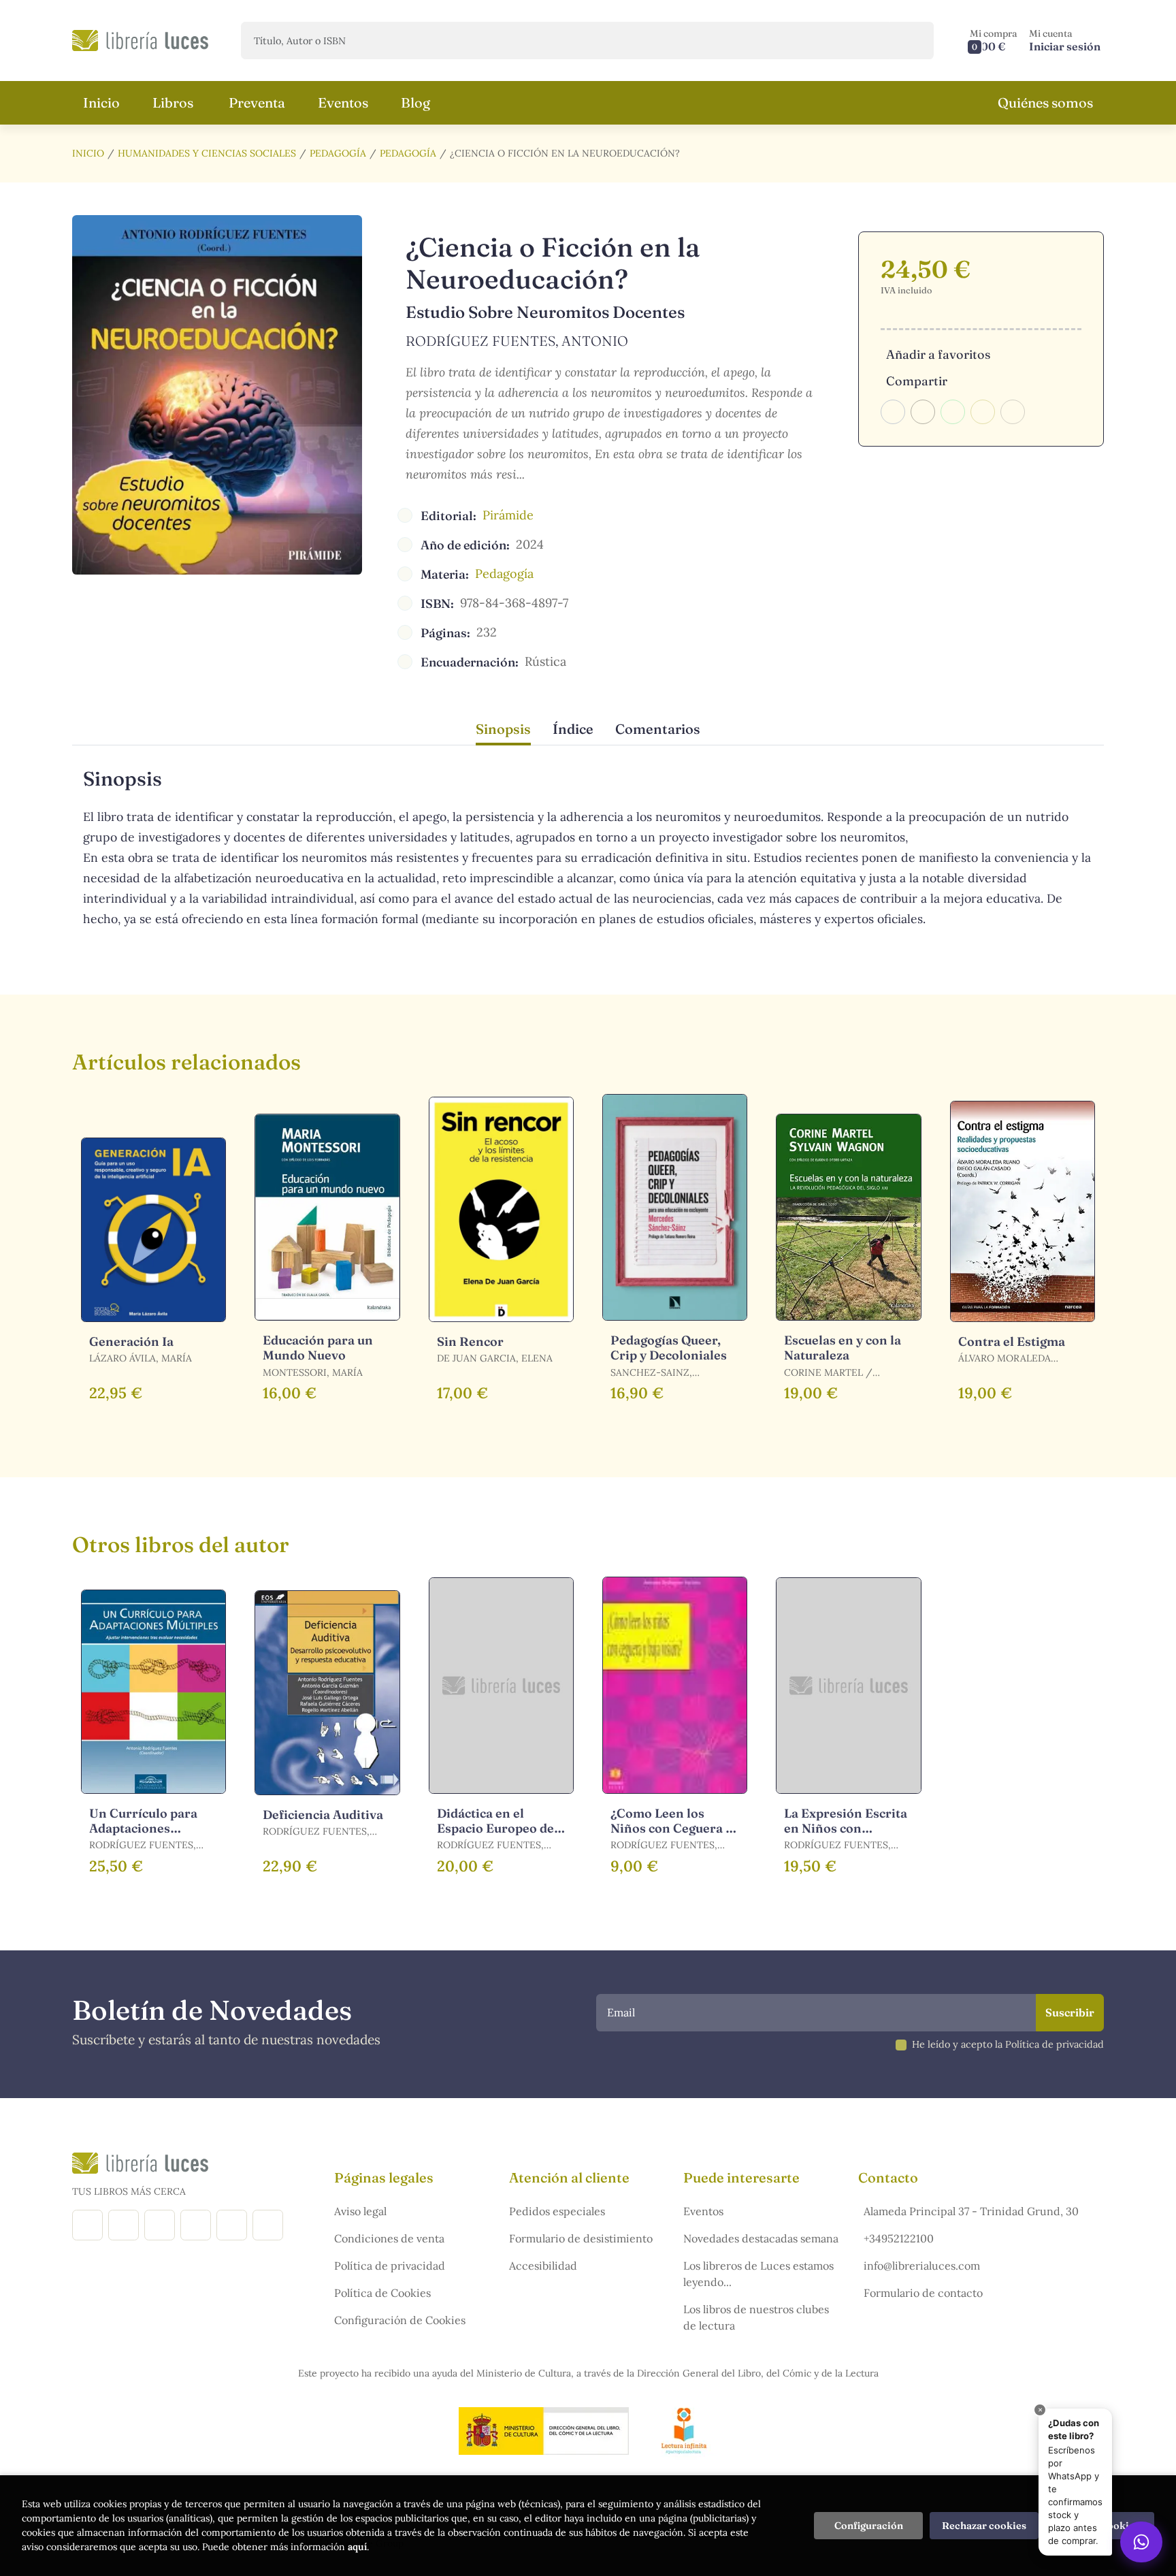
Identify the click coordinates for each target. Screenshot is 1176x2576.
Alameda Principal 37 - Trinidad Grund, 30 (971, 2211)
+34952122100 (899, 2238)
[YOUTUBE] (232, 2225)
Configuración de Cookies (400, 2320)
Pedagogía (338, 153)
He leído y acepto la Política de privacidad (1008, 2044)
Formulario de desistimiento (581, 2238)
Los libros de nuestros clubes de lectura (756, 2317)
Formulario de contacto (923, 2293)
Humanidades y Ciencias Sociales (207, 153)
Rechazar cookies (984, 2526)
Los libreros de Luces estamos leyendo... (758, 2274)
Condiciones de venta (389, 2238)
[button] (994, 41)
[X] (160, 2225)
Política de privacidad (390, 2266)
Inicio (88, 153)
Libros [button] (173, 102)
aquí (357, 2547)
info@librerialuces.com (922, 2266)
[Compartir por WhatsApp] (953, 412)
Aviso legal (360, 2211)
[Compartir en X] (923, 412)
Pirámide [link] (508, 515)
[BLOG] (196, 2225)
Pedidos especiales (557, 2211)
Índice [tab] (573, 729)
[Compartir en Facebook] (893, 412)
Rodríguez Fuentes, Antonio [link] (517, 341)
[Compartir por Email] (983, 412)
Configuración (869, 2526)
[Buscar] (912, 41)
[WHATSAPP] (268, 2225)
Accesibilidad (543, 2266)
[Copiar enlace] (1013, 412)
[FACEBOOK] (87, 2225)
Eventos (703, 2211)
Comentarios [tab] (658, 729)
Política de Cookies (382, 2293)
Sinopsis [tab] (503, 729)
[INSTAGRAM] (124, 2225)
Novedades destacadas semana (761, 2238)
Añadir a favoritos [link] (938, 354)
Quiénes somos (1045, 102)
